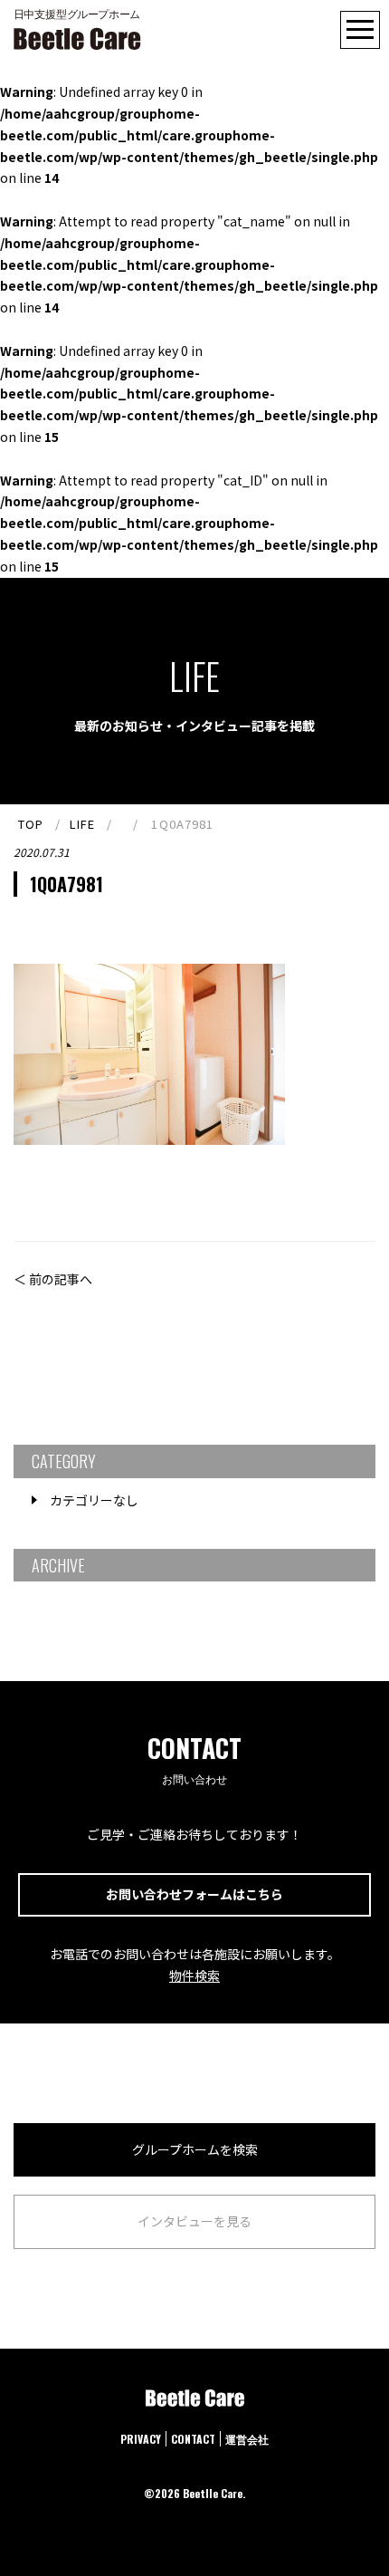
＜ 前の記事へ (53, 1279)
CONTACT (193, 2439)
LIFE (82, 824)
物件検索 (194, 1975)
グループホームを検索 (195, 2149)
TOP (31, 824)
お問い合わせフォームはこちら (194, 1894)
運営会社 (247, 2439)
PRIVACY (141, 2439)
